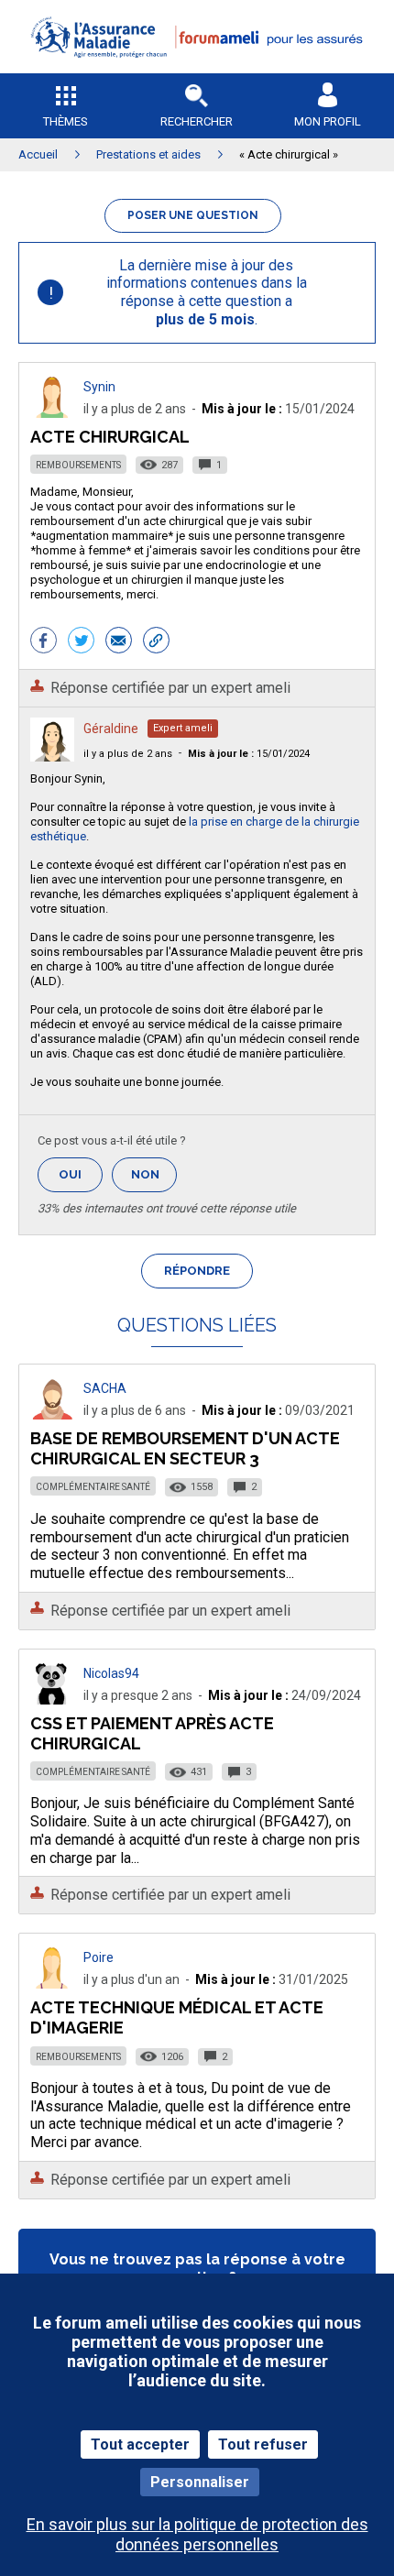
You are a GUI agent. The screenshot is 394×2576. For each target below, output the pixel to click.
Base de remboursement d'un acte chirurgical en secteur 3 (185, 1448)
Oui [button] (81, 1174)
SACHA (105, 1388)
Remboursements (78, 465)
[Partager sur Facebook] (44, 642)
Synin (99, 387)
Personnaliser (200, 2482)
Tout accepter (140, 2444)
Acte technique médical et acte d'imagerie (177, 2017)
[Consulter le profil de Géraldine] (52, 756)
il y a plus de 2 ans (128, 754)
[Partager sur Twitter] (81, 642)
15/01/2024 (249, 754)
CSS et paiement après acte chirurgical (152, 1733)
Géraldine (111, 729)
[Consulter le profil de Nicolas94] (52, 1699)
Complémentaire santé (93, 1487)
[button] (197, 69)
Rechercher (197, 121)
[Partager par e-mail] (119, 642)
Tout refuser (263, 2444)
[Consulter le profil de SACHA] (52, 1414)
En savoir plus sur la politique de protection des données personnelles (197, 2534)
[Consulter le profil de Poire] (52, 1984)
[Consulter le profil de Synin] (52, 413)
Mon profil (328, 121)
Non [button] (154, 1180)
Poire (98, 1957)
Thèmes (66, 121)
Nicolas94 (111, 1673)
